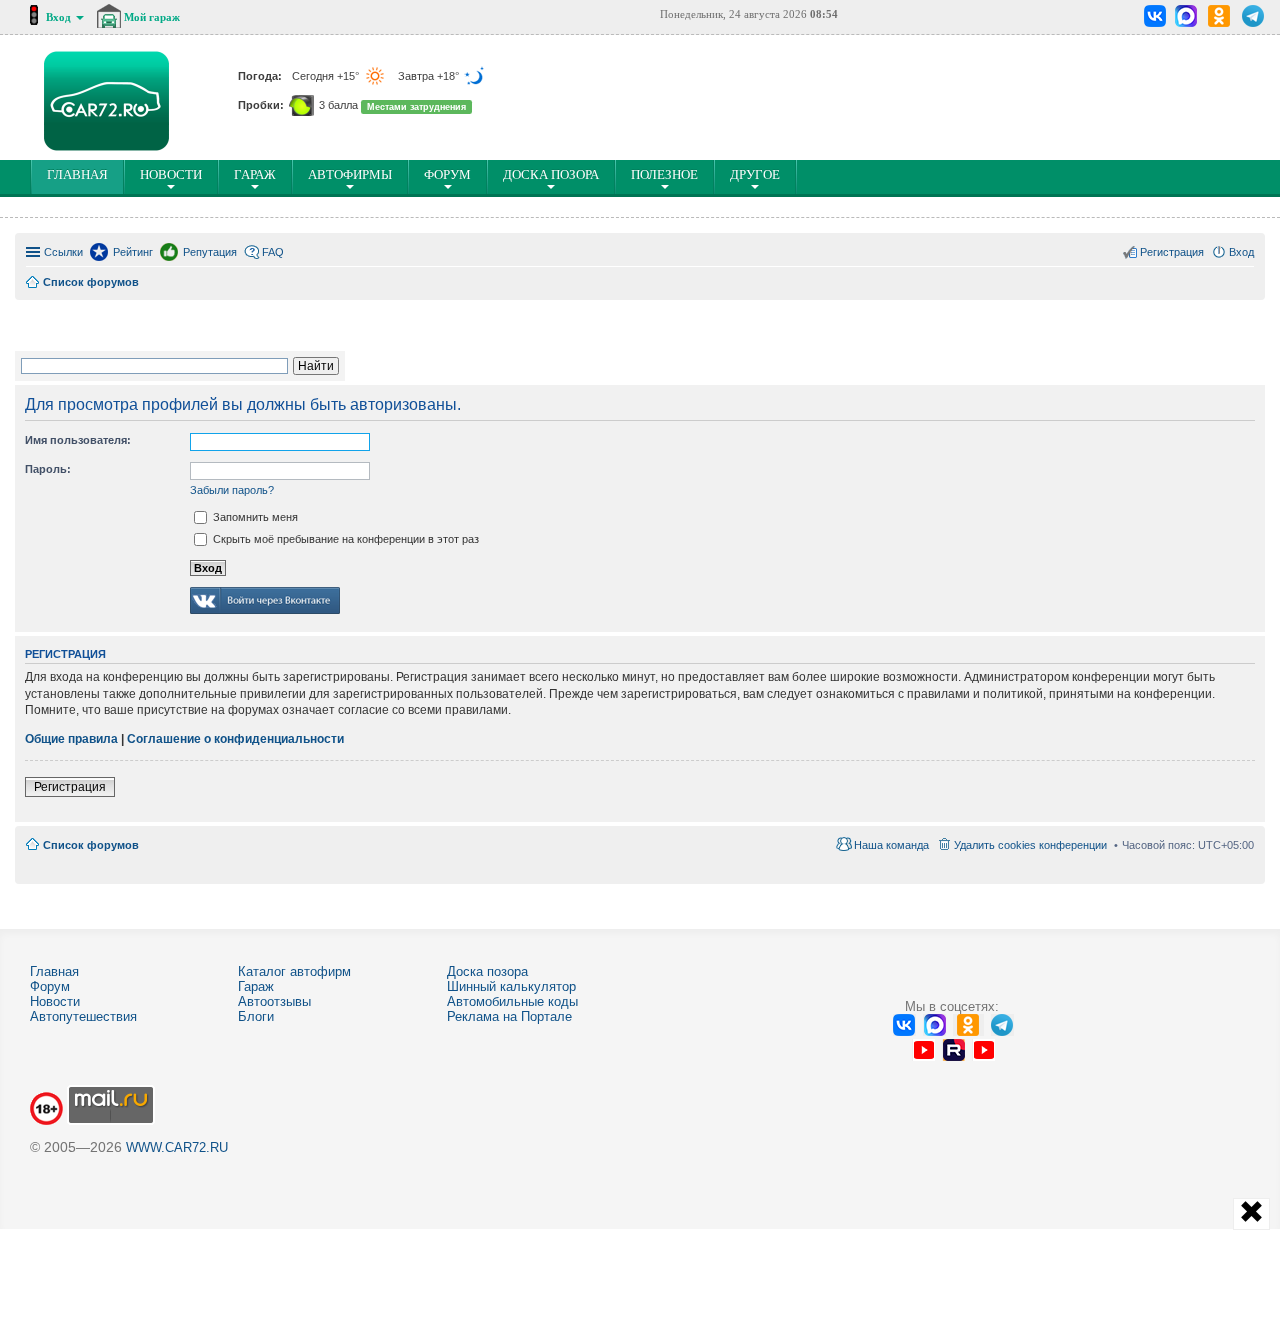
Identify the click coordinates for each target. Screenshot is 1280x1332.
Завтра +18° (430, 76)
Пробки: (262, 105)
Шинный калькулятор (511, 986)
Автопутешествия (83, 1016)
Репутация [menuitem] (210, 252)
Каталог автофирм (294, 971)
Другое (755, 174)
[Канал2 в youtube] (983, 1050)
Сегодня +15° (327, 76)
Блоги (256, 1016)
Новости (171, 174)
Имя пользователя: (78, 440)
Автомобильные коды (512, 1001)
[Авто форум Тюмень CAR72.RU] (106, 101)
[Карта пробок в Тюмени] (301, 105)
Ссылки (63, 252)
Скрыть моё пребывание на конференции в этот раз (344, 539)
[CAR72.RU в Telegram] (1253, 16)
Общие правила (71, 739)
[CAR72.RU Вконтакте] (1155, 16)
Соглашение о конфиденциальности (235, 739)
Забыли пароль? (232, 490)
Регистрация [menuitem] (1172, 252)
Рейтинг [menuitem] (133, 252)
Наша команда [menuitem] (891, 845)
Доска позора (551, 174)
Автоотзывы (274, 1001)
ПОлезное (664, 174)
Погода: (261, 76)
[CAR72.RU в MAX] (1185, 16)
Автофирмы (350, 174)
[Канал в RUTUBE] (953, 1050)
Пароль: (48, 469)
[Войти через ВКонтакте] (265, 615)
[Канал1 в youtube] (923, 1050)
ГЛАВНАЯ (81, 180)
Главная (54, 971)
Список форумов (91, 845)
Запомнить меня (254, 517)
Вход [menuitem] (1241, 252)
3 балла (338, 105)
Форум (447, 174)
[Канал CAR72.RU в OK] (1219, 16)
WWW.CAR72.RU (177, 1147)
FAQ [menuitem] (273, 252)
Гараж (255, 174)
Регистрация (70, 787)
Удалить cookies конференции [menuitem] (1030, 845)
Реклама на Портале (509, 1016)
